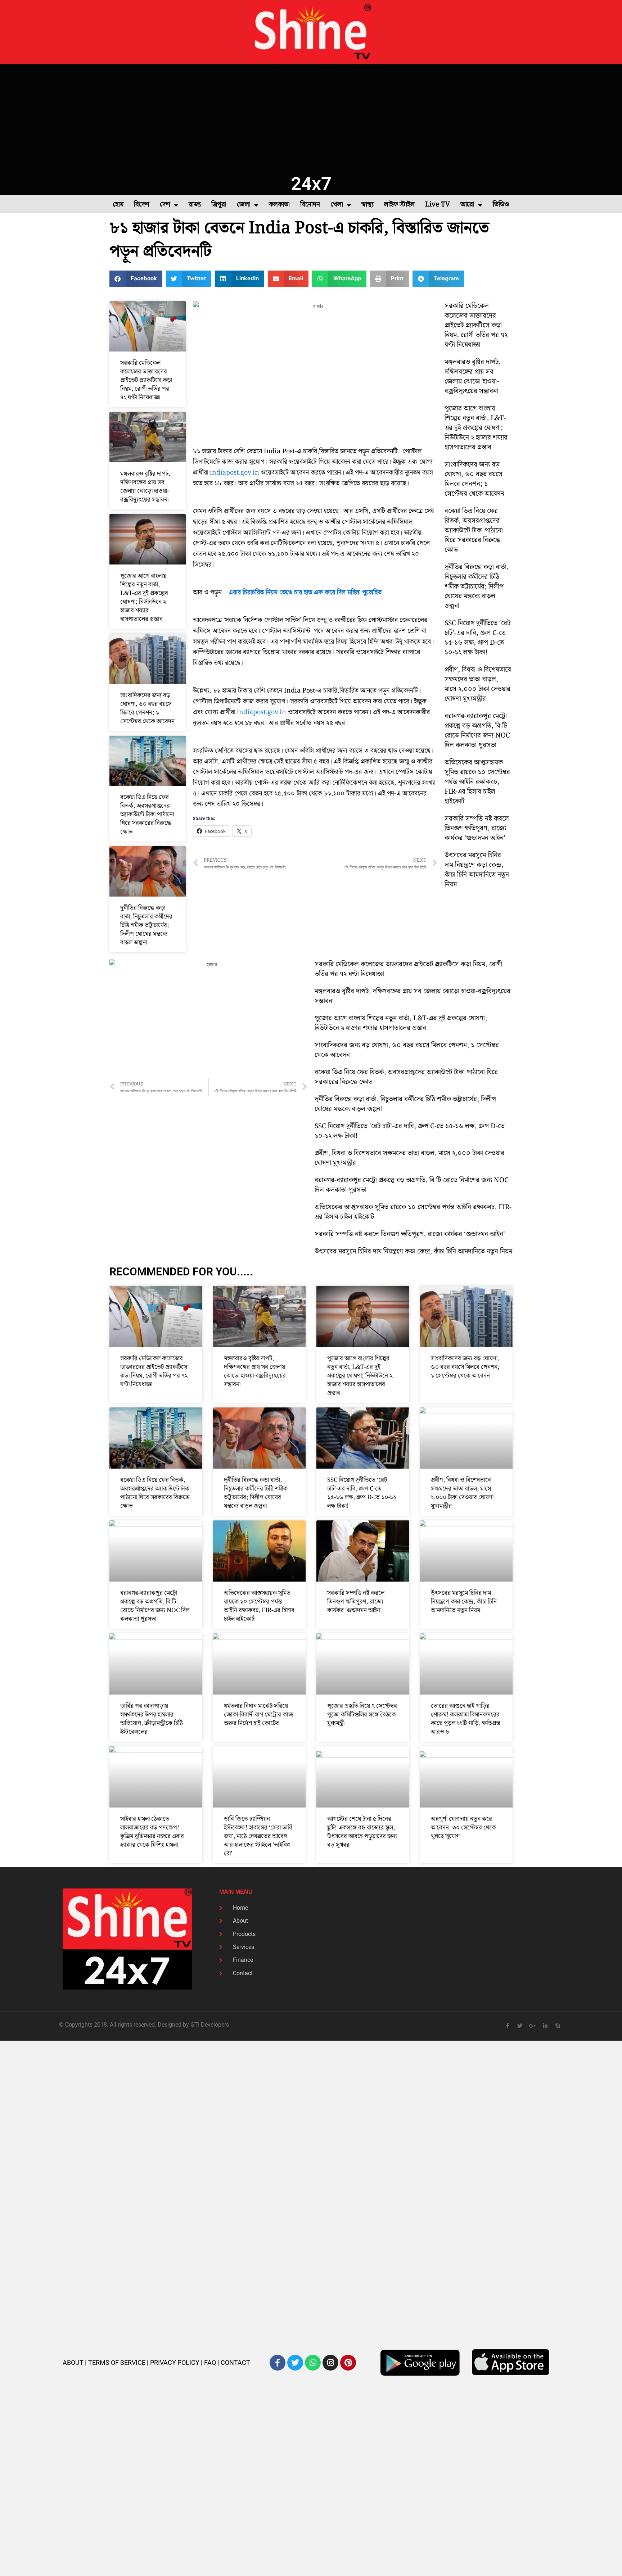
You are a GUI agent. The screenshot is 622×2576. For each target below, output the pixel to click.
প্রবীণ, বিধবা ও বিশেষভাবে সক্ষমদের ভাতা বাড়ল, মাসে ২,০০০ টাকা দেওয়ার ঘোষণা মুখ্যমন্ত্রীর (478, 684)
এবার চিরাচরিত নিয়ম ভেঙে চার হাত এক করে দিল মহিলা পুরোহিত (305, 592)
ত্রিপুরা (219, 205)
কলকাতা (279, 205)
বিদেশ (142, 205)
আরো (467, 205)
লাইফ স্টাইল (399, 205)
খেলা (337, 205)
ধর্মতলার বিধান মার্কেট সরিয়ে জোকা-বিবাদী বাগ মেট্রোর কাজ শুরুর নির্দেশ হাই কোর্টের (258, 1715)
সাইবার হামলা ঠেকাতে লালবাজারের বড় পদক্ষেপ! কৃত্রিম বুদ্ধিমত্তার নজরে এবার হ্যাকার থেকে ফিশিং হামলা (152, 1832)
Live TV (438, 205)
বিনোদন (310, 205)
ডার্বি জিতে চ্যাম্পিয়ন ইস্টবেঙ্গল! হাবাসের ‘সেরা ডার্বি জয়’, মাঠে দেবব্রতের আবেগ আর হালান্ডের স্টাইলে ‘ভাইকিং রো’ (258, 1836)
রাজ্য (195, 205)
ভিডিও (501, 205)
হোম (118, 205)
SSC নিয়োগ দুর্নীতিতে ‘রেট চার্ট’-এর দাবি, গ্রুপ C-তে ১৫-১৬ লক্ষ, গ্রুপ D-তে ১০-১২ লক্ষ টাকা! (477, 638)
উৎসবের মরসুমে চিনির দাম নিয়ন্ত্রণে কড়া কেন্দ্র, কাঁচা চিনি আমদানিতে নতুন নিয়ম (477, 870)
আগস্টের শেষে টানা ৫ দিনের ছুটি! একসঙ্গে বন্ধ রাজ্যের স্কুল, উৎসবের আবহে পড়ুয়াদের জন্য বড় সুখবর (362, 1832)
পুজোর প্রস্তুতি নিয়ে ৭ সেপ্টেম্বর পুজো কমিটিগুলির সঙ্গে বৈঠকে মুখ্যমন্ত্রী (362, 1715)
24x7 (311, 184)
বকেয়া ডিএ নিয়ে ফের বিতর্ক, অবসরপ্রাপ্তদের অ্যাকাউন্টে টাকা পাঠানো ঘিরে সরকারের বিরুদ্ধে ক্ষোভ (147, 815)
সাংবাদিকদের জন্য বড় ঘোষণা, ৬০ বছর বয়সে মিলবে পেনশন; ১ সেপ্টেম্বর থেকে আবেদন (147, 708)
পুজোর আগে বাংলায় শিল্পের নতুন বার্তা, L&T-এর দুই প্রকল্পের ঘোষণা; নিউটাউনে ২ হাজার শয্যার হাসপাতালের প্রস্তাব (144, 598)
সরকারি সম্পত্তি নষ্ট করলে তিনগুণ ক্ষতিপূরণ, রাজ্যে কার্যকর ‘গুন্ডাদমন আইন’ (477, 828)
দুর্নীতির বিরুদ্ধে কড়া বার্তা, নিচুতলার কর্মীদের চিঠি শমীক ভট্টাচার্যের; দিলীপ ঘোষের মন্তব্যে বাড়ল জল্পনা (146, 925)
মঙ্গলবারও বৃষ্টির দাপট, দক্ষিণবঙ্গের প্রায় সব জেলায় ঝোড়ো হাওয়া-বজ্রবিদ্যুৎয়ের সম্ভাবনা (145, 487)
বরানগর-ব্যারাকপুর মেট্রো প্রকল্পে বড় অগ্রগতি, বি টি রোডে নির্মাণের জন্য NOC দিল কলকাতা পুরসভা (477, 731)
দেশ (165, 205)
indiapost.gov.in (235, 473)
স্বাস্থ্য (368, 205)
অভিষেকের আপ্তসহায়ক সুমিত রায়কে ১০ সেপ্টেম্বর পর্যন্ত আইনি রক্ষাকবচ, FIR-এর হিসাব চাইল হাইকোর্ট (477, 782)
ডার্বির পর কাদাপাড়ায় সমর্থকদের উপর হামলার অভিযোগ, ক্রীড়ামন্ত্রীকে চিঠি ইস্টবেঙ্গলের (152, 1719)
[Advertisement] (311, 118)
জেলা (244, 205)
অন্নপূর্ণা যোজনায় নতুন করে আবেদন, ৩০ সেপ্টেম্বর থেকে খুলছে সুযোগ (463, 1828)
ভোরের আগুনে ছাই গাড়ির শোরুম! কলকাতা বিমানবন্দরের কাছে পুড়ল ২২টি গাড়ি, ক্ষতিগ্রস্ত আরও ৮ (466, 1719)
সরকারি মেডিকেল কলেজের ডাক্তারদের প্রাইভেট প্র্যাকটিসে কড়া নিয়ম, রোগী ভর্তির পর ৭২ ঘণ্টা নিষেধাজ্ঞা (146, 380)
